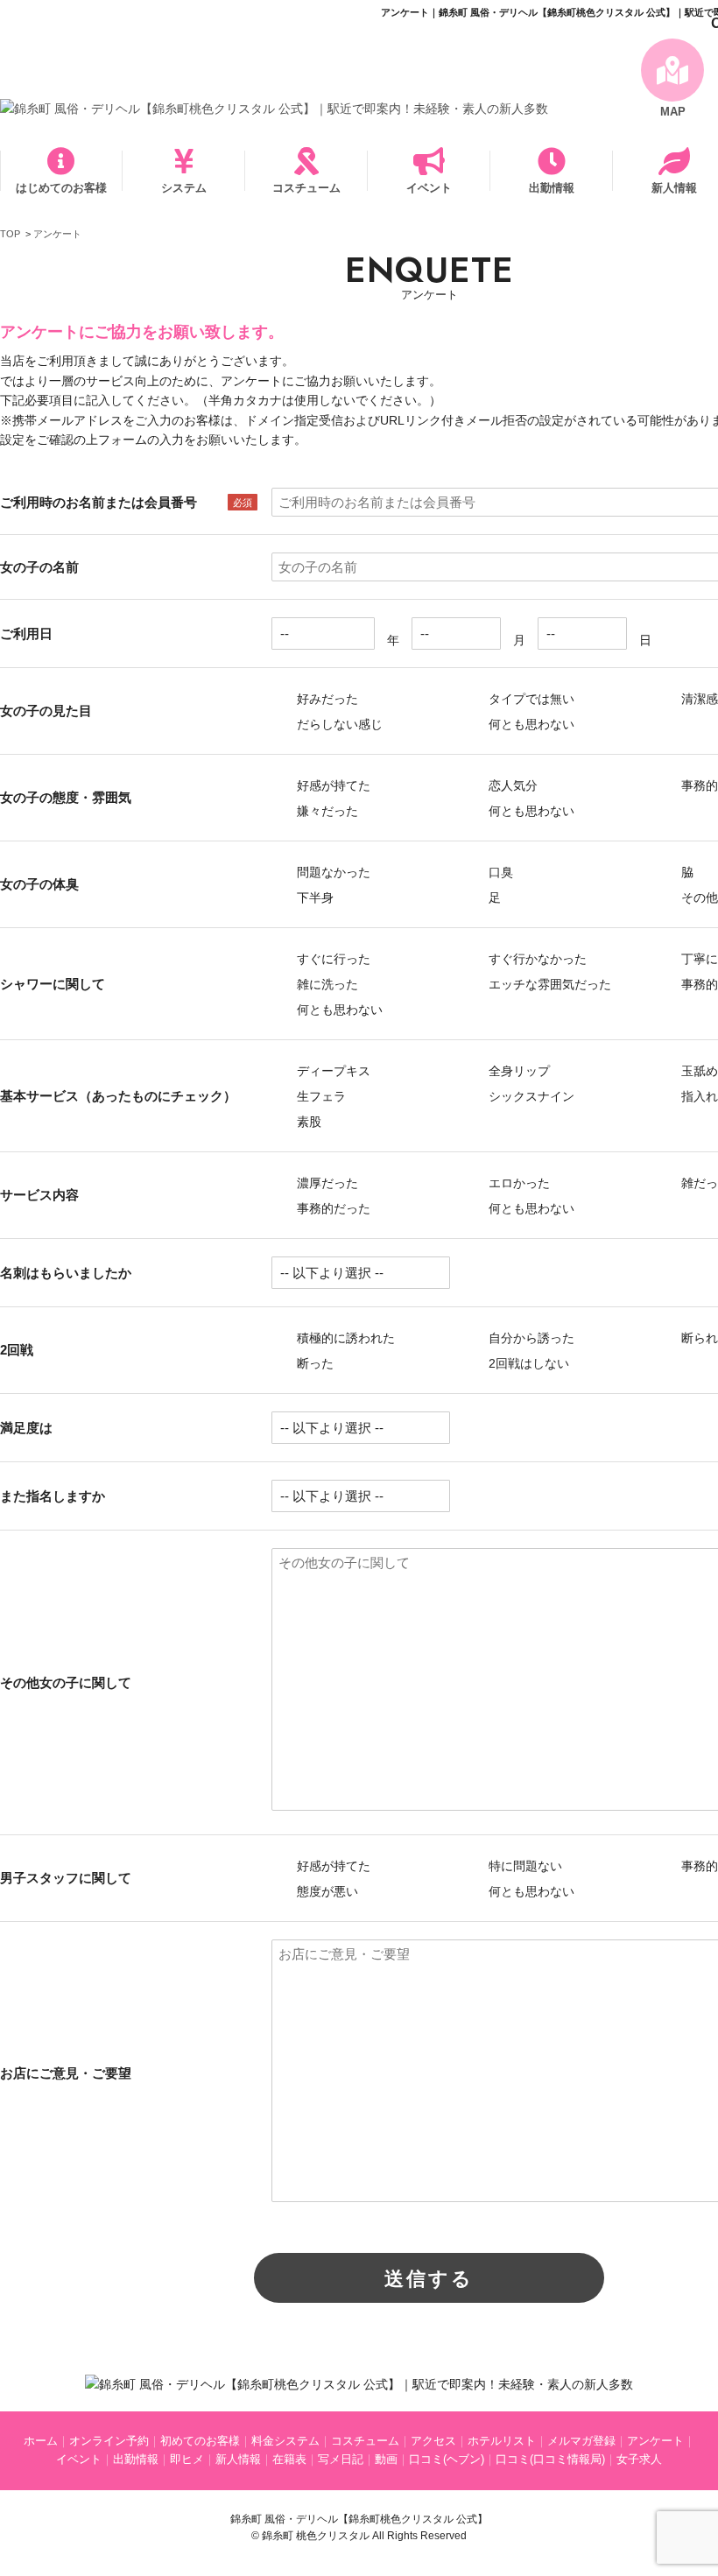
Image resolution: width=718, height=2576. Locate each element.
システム (184, 188)
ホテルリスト (502, 2441)
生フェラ (320, 1096)
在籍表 (289, 2459)
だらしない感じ (338, 724)
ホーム (41, 2441)
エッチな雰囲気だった (548, 984)
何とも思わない (530, 724)
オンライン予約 (109, 2441)
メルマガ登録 (581, 2441)
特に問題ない (524, 1866)
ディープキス (332, 1071)
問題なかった (332, 872)
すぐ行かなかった (536, 959)
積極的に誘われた (344, 1338)
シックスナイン (530, 1096)
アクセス (433, 2441)
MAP (673, 112)
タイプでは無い (530, 699)
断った (313, 1363)
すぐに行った (332, 959)
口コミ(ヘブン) (447, 2459)
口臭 (499, 872)
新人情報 (238, 2459)
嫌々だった (326, 811)
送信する (429, 2279)
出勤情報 (552, 188)
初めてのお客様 (200, 2441)
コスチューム (306, 188)
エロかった (517, 1183)
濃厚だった (326, 1183)
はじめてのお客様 (61, 188)
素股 (307, 1122)
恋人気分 (511, 785)
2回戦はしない (527, 1363)
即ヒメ (187, 2459)
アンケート (655, 2441)
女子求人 (639, 2459)
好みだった (326, 699)
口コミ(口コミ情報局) (550, 2459)
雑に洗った (326, 984)
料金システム (285, 2441)
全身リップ (517, 1071)
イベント (429, 188)
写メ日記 (341, 2459)
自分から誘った (530, 1338)
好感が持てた (332, 785)
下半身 (313, 897)
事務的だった (332, 1208)
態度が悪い (326, 1891)
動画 (386, 2459)
